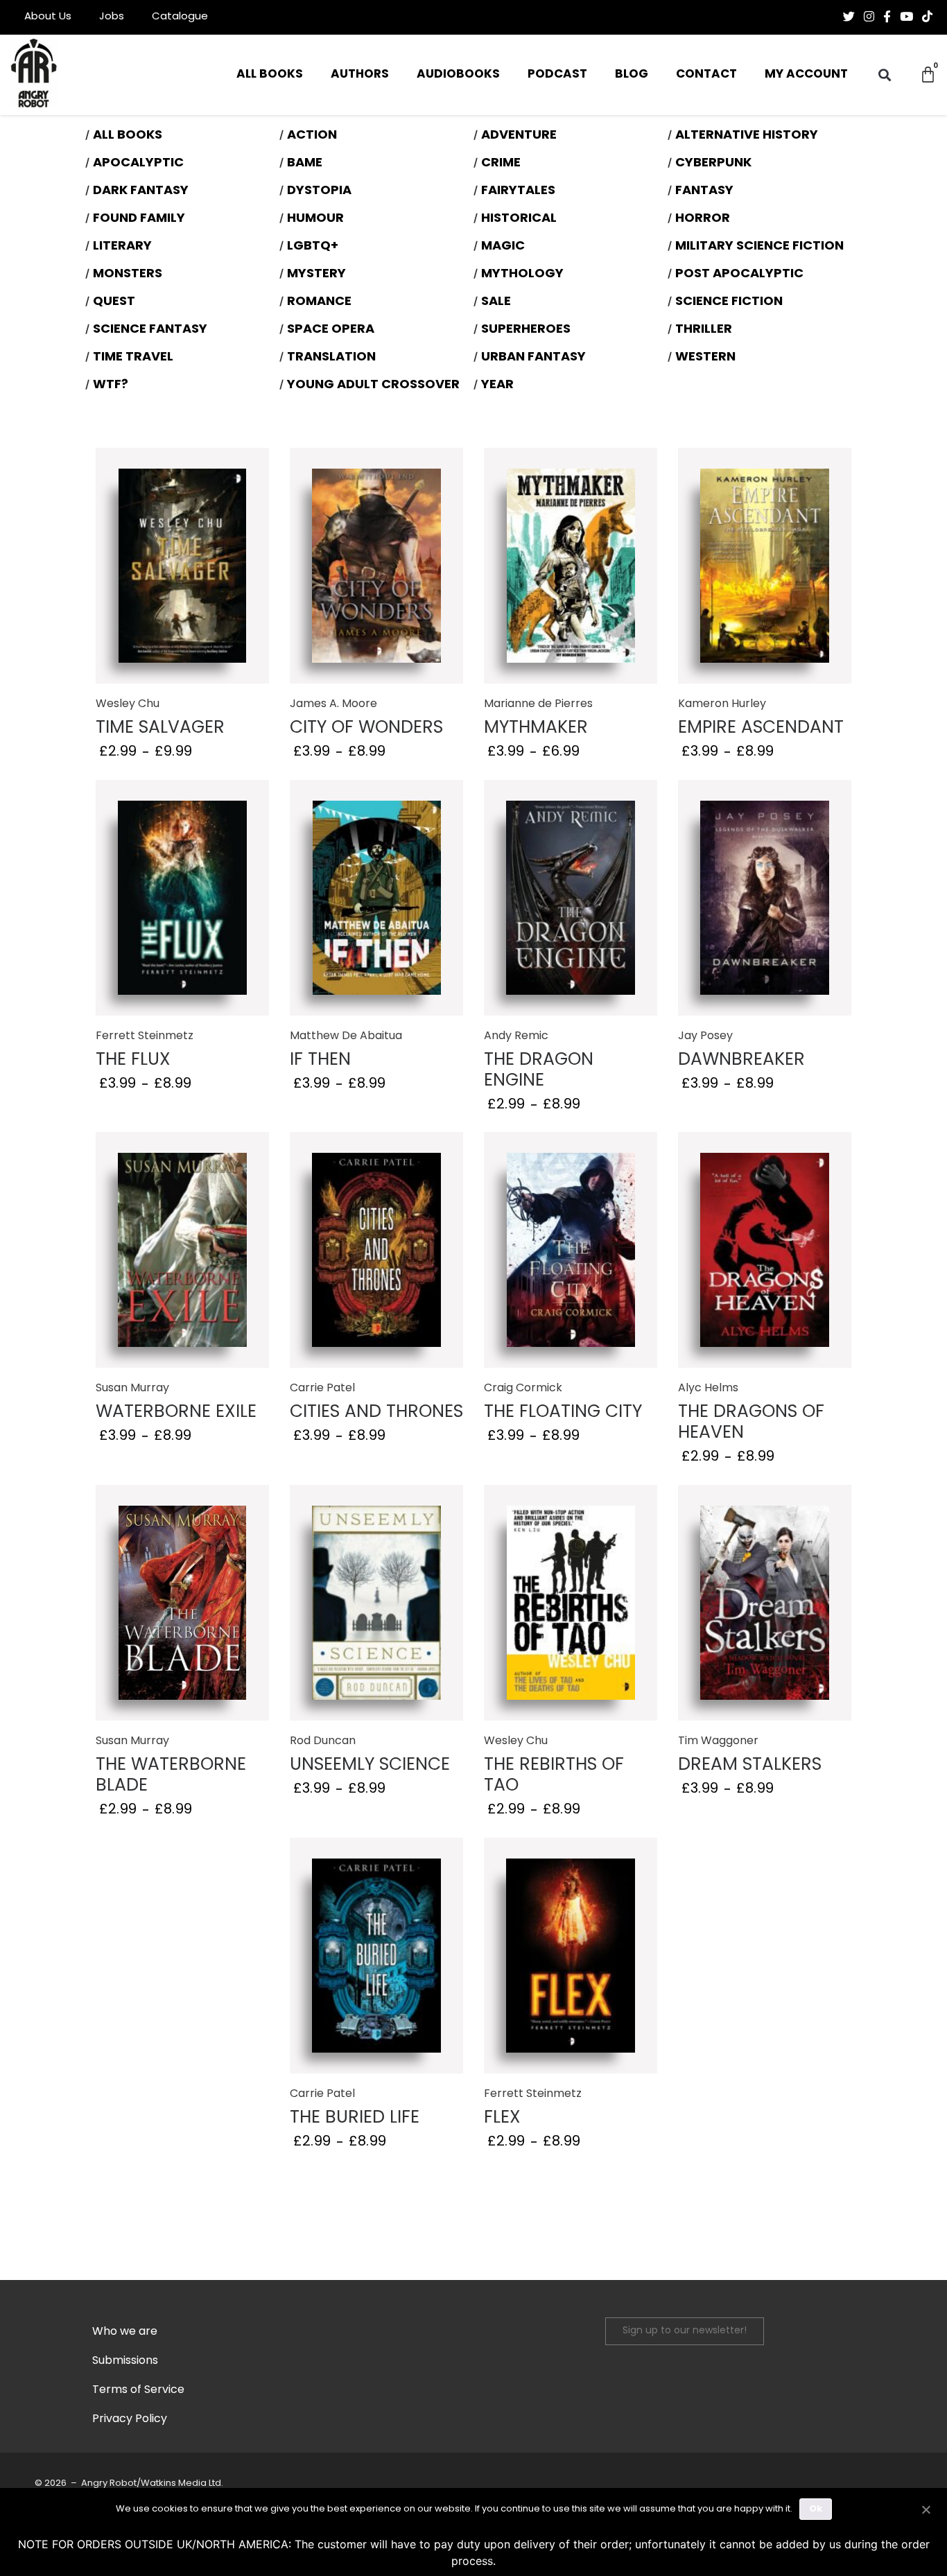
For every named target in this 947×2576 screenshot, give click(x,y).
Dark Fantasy (141, 191)
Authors (360, 75)
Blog (632, 75)
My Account (806, 75)
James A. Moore (333, 704)
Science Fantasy (150, 330)
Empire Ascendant (761, 728)
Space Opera (331, 330)
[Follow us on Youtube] (906, 17)
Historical (519, 219)
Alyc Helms (708, 1389)
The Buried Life (355, 2118)
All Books (270, 75)
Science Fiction (729, 302)
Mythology (522, 275)
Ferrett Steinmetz (145, 1036)
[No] (926, 2508)
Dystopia (319, 191)
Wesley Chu (128, 704)
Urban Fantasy (533, 358)
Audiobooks (458, 75)
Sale (496, 302)
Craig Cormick (523, 1389)
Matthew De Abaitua (346, 1036)
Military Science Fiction (759, 247)
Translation (331, 358)
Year (497, 385)
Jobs (112, 17)
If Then (320, 1060)
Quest (114, 302)
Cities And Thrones (376, 1412)
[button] (884, 75)
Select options (183, 567)
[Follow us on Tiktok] (927, 17)
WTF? (111, 385)
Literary (122, 247)
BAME (305, 164)
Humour (315, 219)
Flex (502, 2118)
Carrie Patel (322, 1389)
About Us (48, 17)
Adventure (519, 136)
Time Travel (133, 358)
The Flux (133, 1060)
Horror (703, 219)
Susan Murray (132, 1389)
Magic (503, 247)
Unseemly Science (370, 1765)
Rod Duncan (323, 1741)
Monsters (128, 275)
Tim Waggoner (718, 1741)
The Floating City (563, 1412)
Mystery (316, 275)
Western (705, 358)
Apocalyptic (138, 164)
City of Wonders (366, 728)
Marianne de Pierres (538, 704)
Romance (319, 302)
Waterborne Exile (176, 1412)
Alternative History (747, 136)
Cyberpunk (713, 164)
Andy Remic (516, 1036)
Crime (501, 164)
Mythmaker (536, 728)
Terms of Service (138, 2390)
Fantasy (704, 191)
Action (312, 136)
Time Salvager (160, 728)
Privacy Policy (130, 2419)
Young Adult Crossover (373, 385)
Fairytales (518, 191)
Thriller (704, 330)
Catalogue (180, 17)
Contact (706, 75)
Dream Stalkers (750, 1765)
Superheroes (526, 330)
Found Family (139, 219)
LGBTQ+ (313, 247)
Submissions (125, 2361)
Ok (816, 2509)
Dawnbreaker (741, 1060)
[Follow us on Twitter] (849, 17)
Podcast (557, 75)
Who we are (125, 2332)
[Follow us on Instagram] (869, 17)
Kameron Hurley (722, 704)
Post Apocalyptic (739, 275)
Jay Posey (705, 1036)
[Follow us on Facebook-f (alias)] (887, 17)
